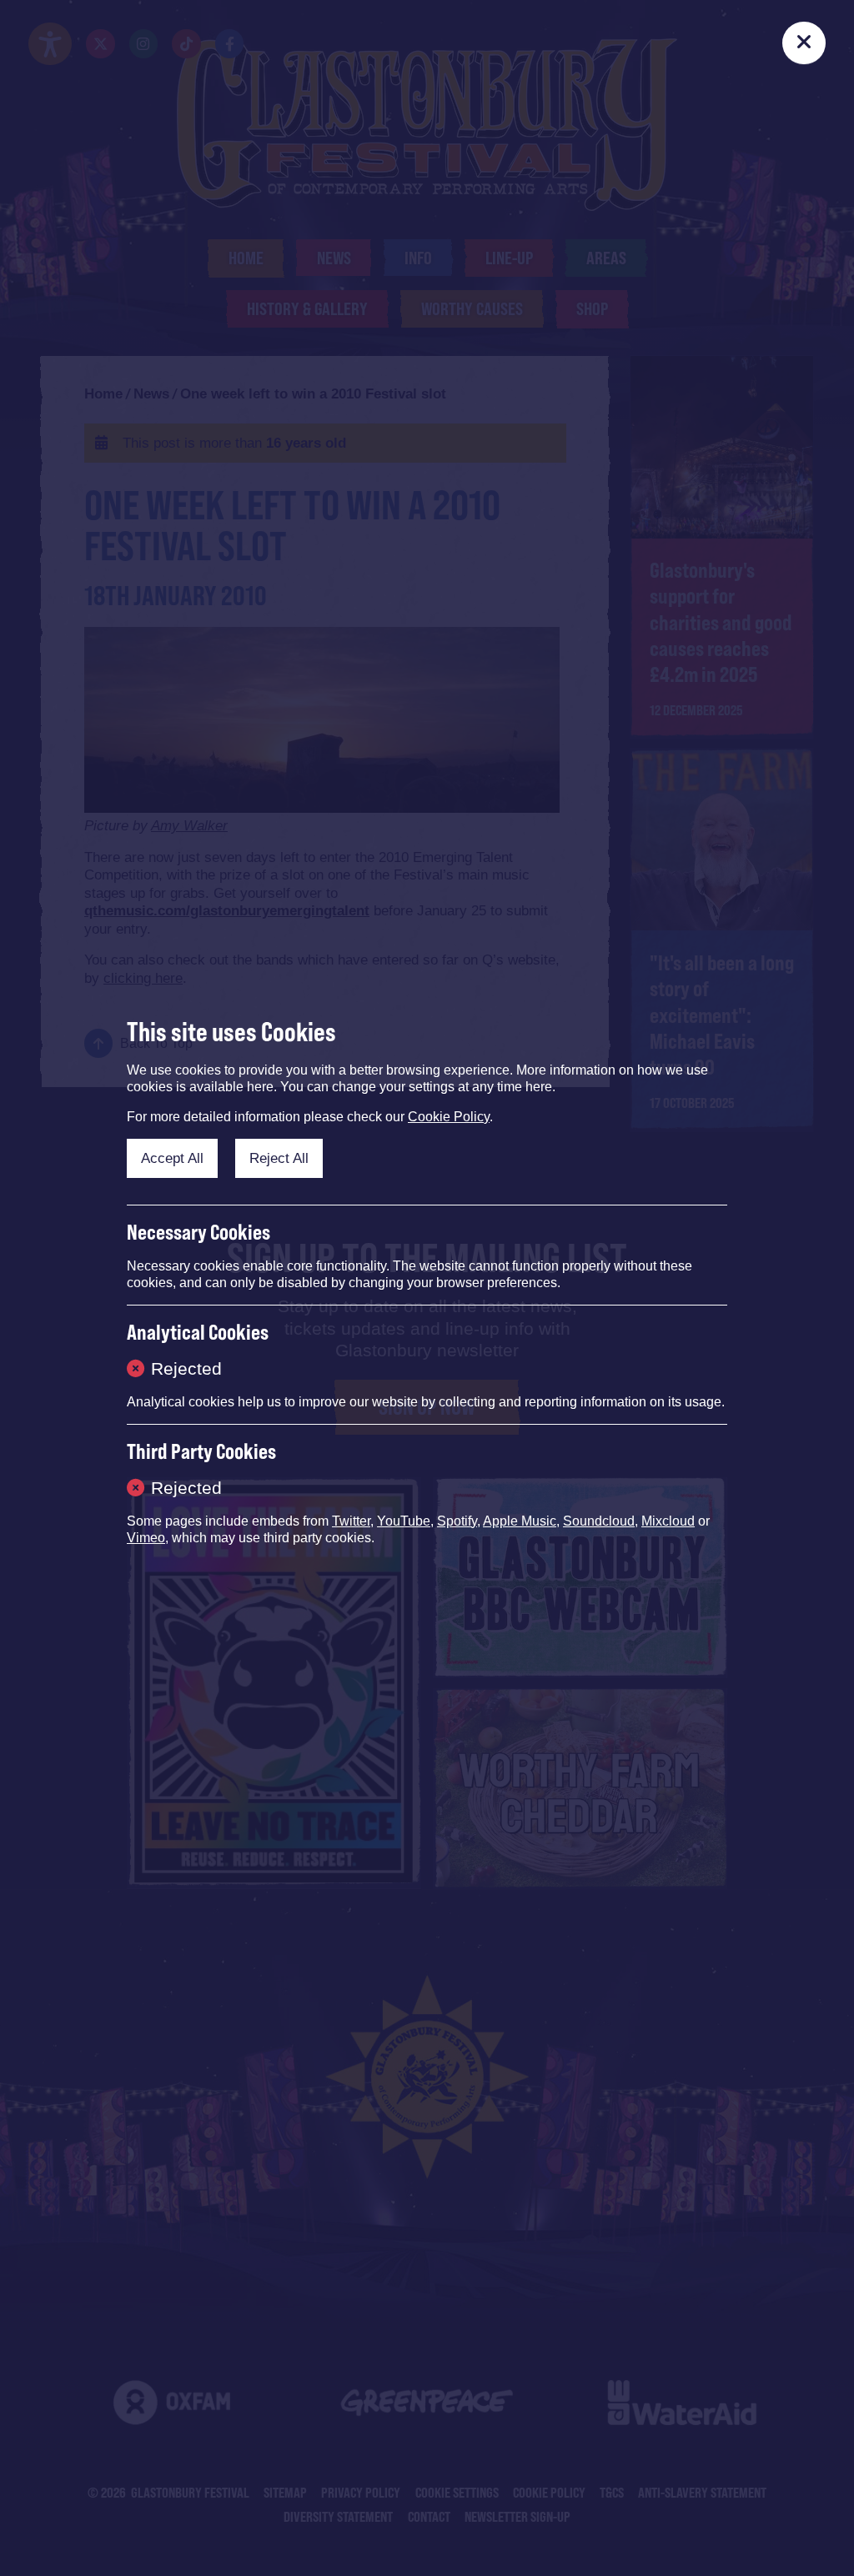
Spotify (457, 1521)
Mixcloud (668, 1521)
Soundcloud (599, 1521)
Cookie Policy (449, 1117)
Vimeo (146, 1538)
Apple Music (520, 1521)
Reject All (279, 1158)
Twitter (351, 1521)
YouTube (404, 1521)
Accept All (172, 1158)
